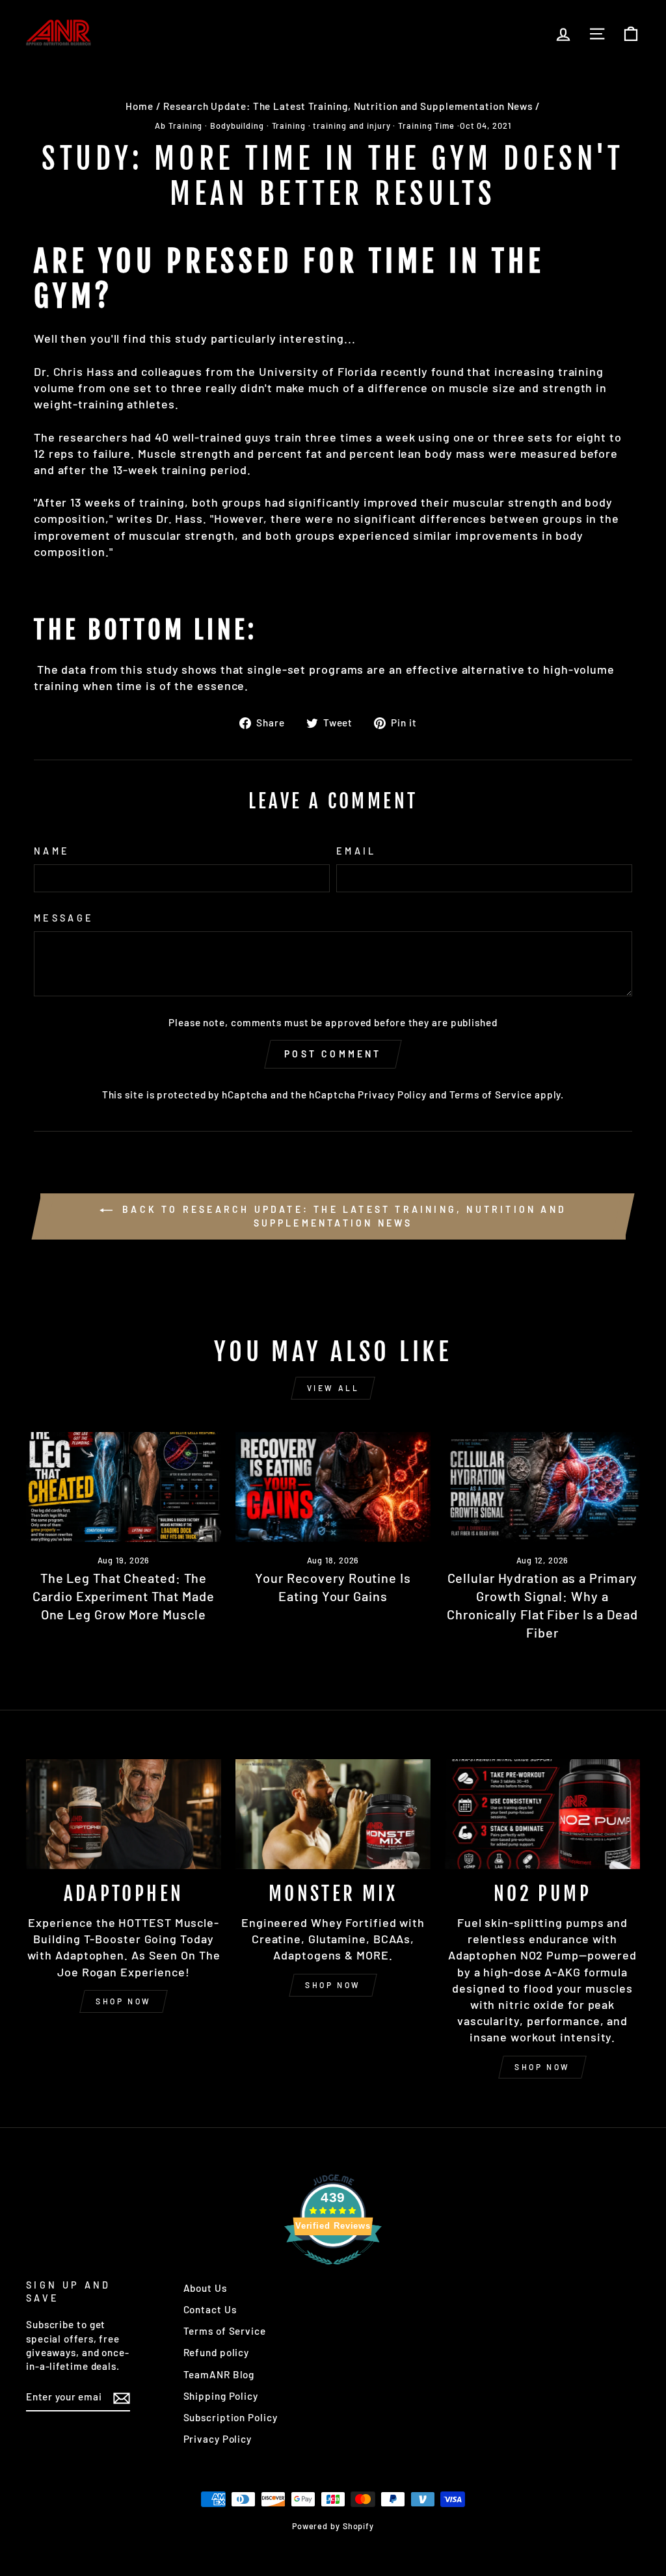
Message (64, 918)
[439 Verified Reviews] (333, 2270)
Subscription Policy (231, 2417)
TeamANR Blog (219, 2374)
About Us (205, 2288)
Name (52, 851)
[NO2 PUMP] (542, 1814)
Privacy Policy (392, 1095)
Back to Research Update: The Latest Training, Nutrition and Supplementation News (342, 1216)
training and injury (352, 126)
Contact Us (210, 2309)
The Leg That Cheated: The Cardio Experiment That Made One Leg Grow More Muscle (123, 1596)
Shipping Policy (221, 2396)
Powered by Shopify (333, 2526)
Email (356, 851)
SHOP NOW (124, 2001)
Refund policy (217, 2352)
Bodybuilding (237, 126)
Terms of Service (491, 1095)
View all (333, 1388)
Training (289, 126)
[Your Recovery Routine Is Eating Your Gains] (333, 1487)
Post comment (333, 1054)
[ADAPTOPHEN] (124, 1814)
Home (140, 106)
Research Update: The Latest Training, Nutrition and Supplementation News (348, 106)
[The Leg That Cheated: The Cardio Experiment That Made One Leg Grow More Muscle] (124, 1487)
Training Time (426, 126)
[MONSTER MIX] (333, 1814)
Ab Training (179, 126)
